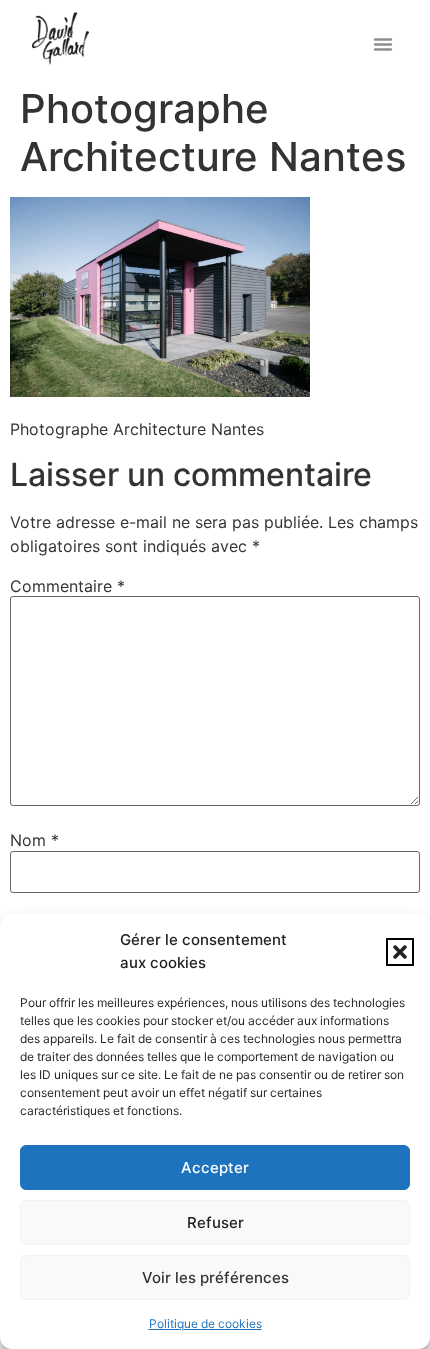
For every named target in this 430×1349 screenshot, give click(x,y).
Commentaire (67, 586)
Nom (34, 840)
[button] (400, 952)
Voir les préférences (215, 1277)
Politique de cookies (205, 1323)
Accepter (215, 1167)
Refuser (215, 1222)
